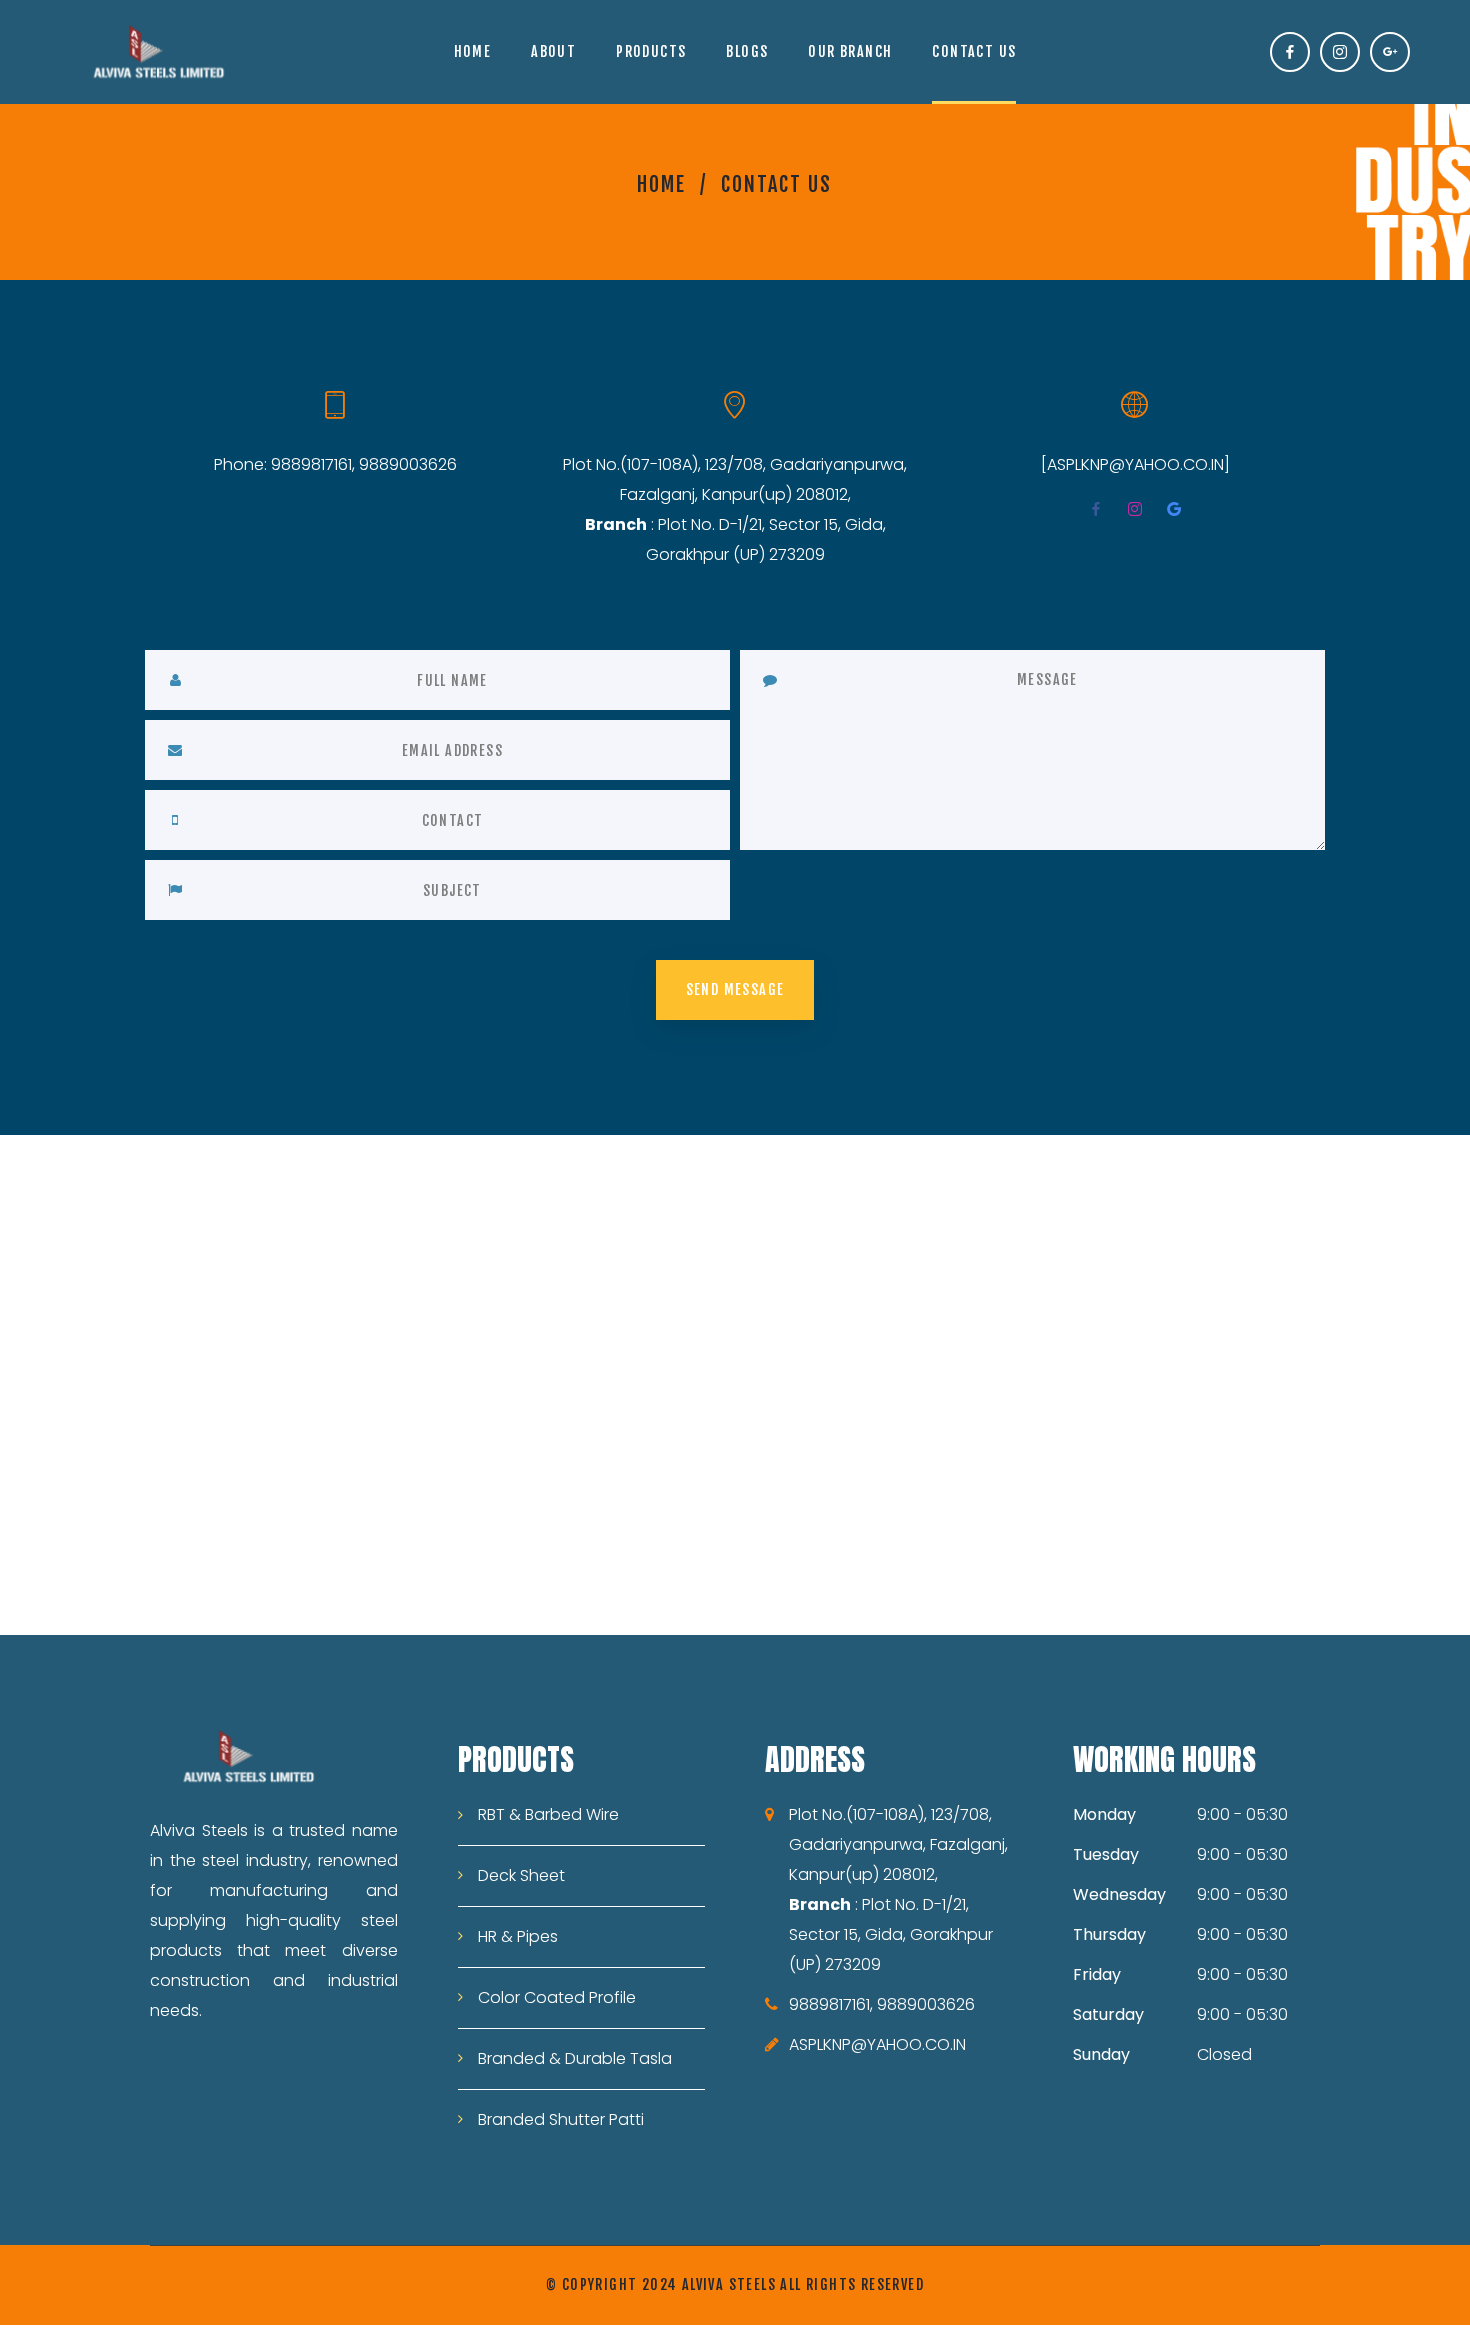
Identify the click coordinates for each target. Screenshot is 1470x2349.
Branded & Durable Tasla (575, 2058)
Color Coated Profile (557, 1997)
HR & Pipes (518, 1936)
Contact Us (974, 51)
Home (473, 51)
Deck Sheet (521, 1875)
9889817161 (311, 464)
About (553, 51)
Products (651, 51)
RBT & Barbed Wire (548, 1814)
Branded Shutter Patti (561, 2119)
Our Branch (850, 51)
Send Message (735, 989)
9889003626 (408, 464)
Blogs (747, 51)
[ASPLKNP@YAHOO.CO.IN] (1135, 464)
